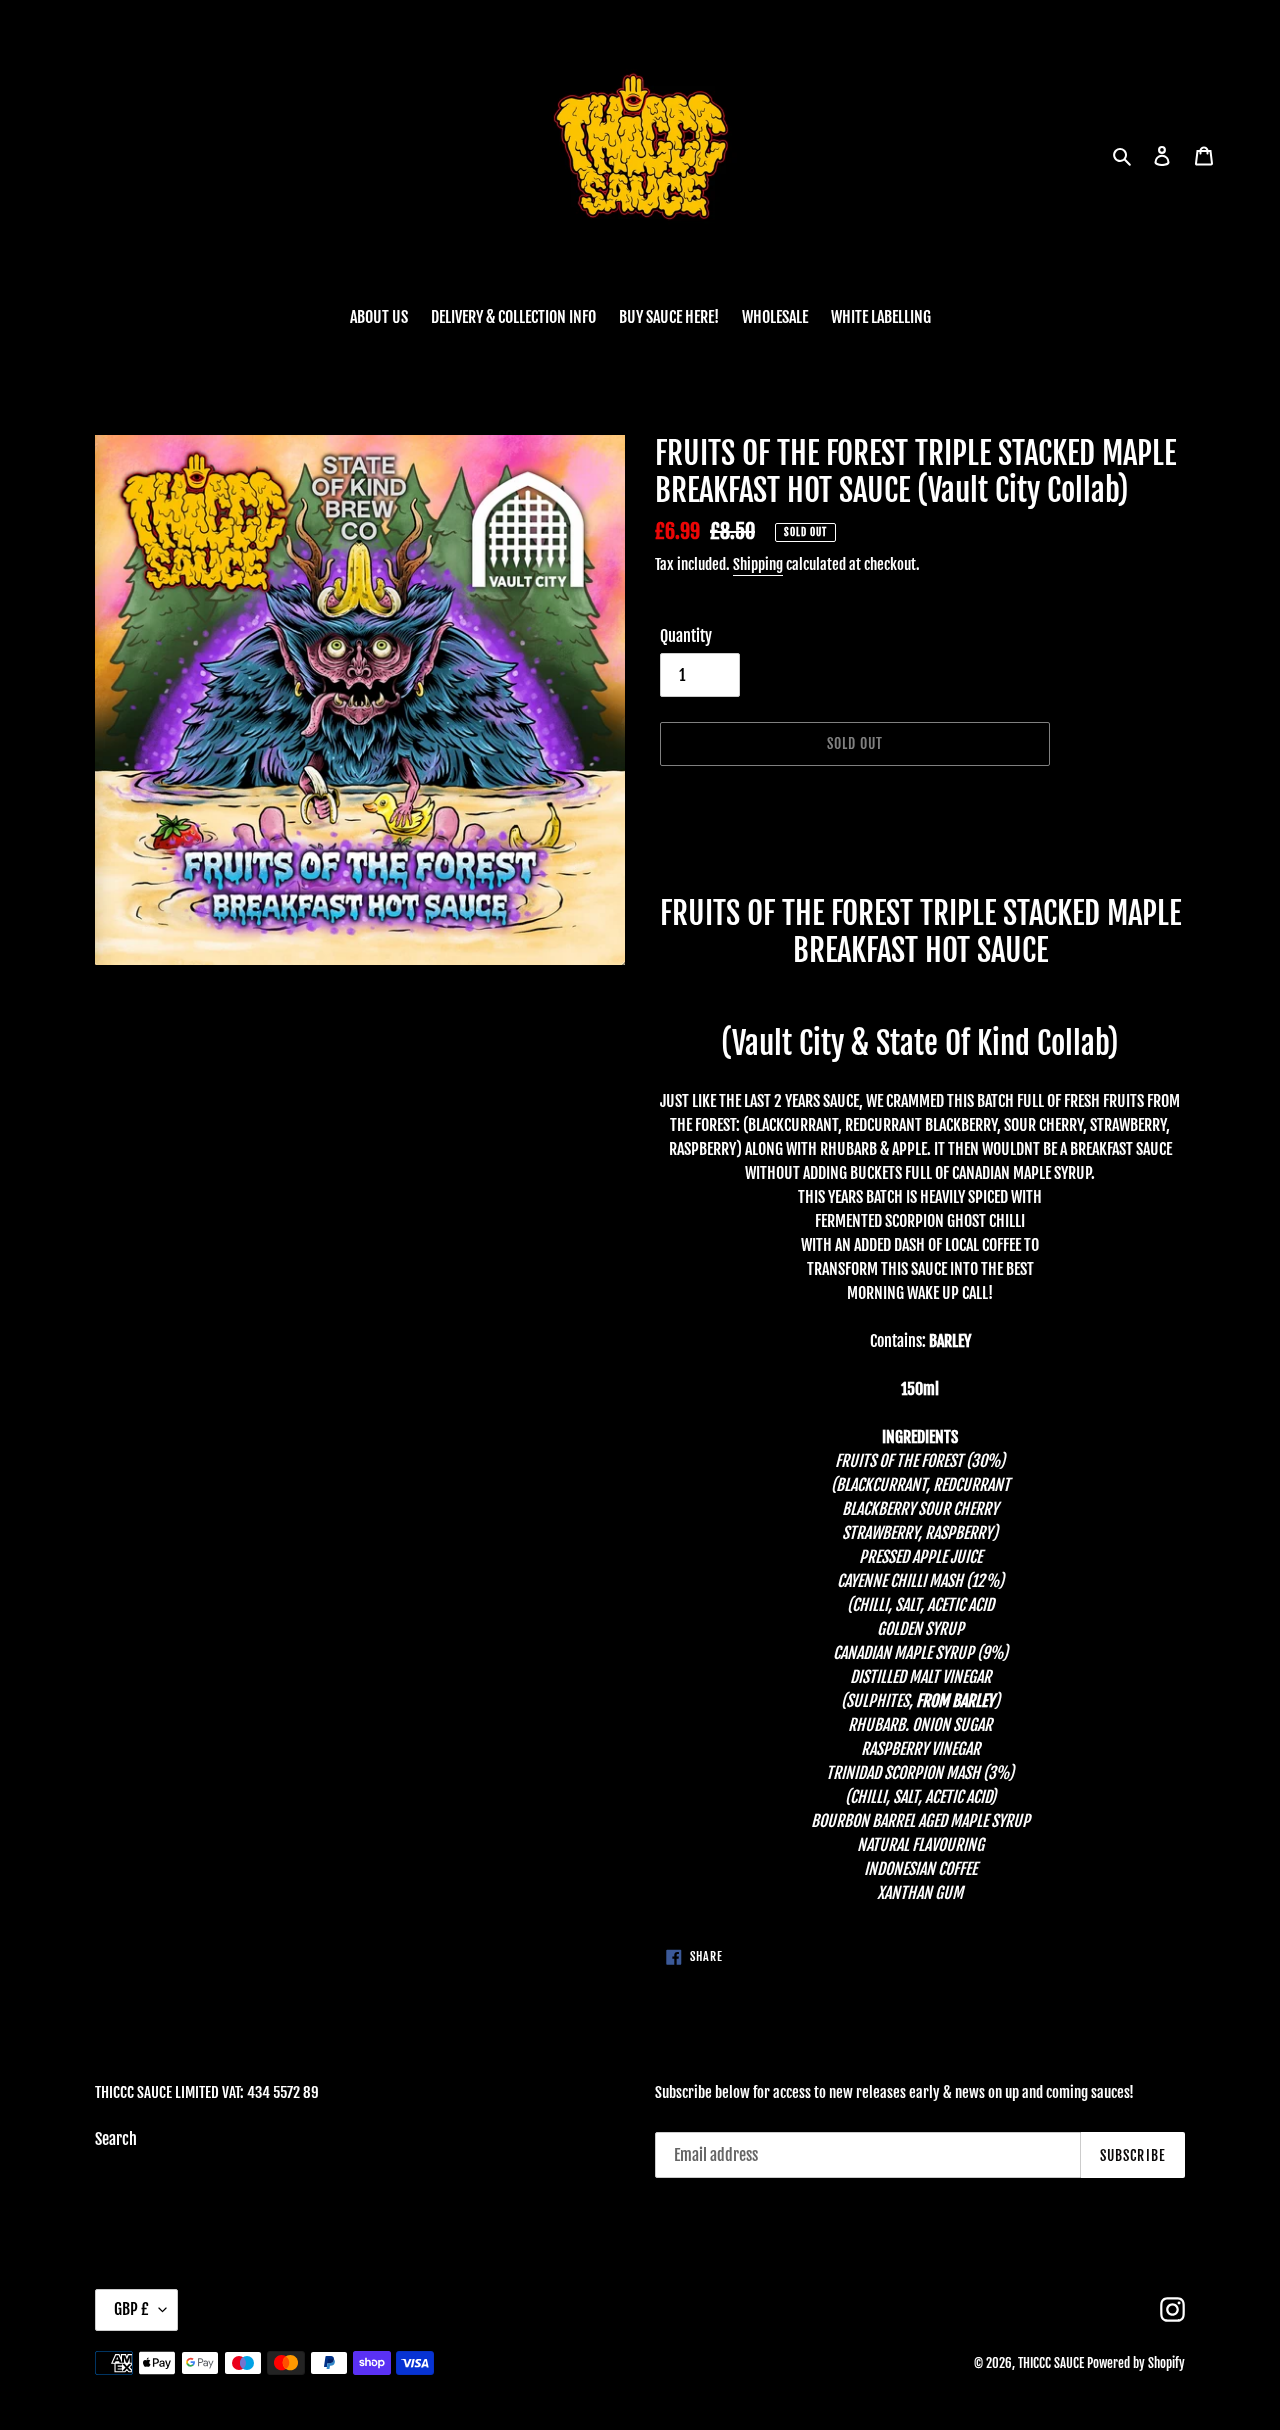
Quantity (686, 636)
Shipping (758, 564)
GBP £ (131, 2309)
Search (116, 2139)
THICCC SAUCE (1051, 2363)
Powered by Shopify (1136, 2363)
